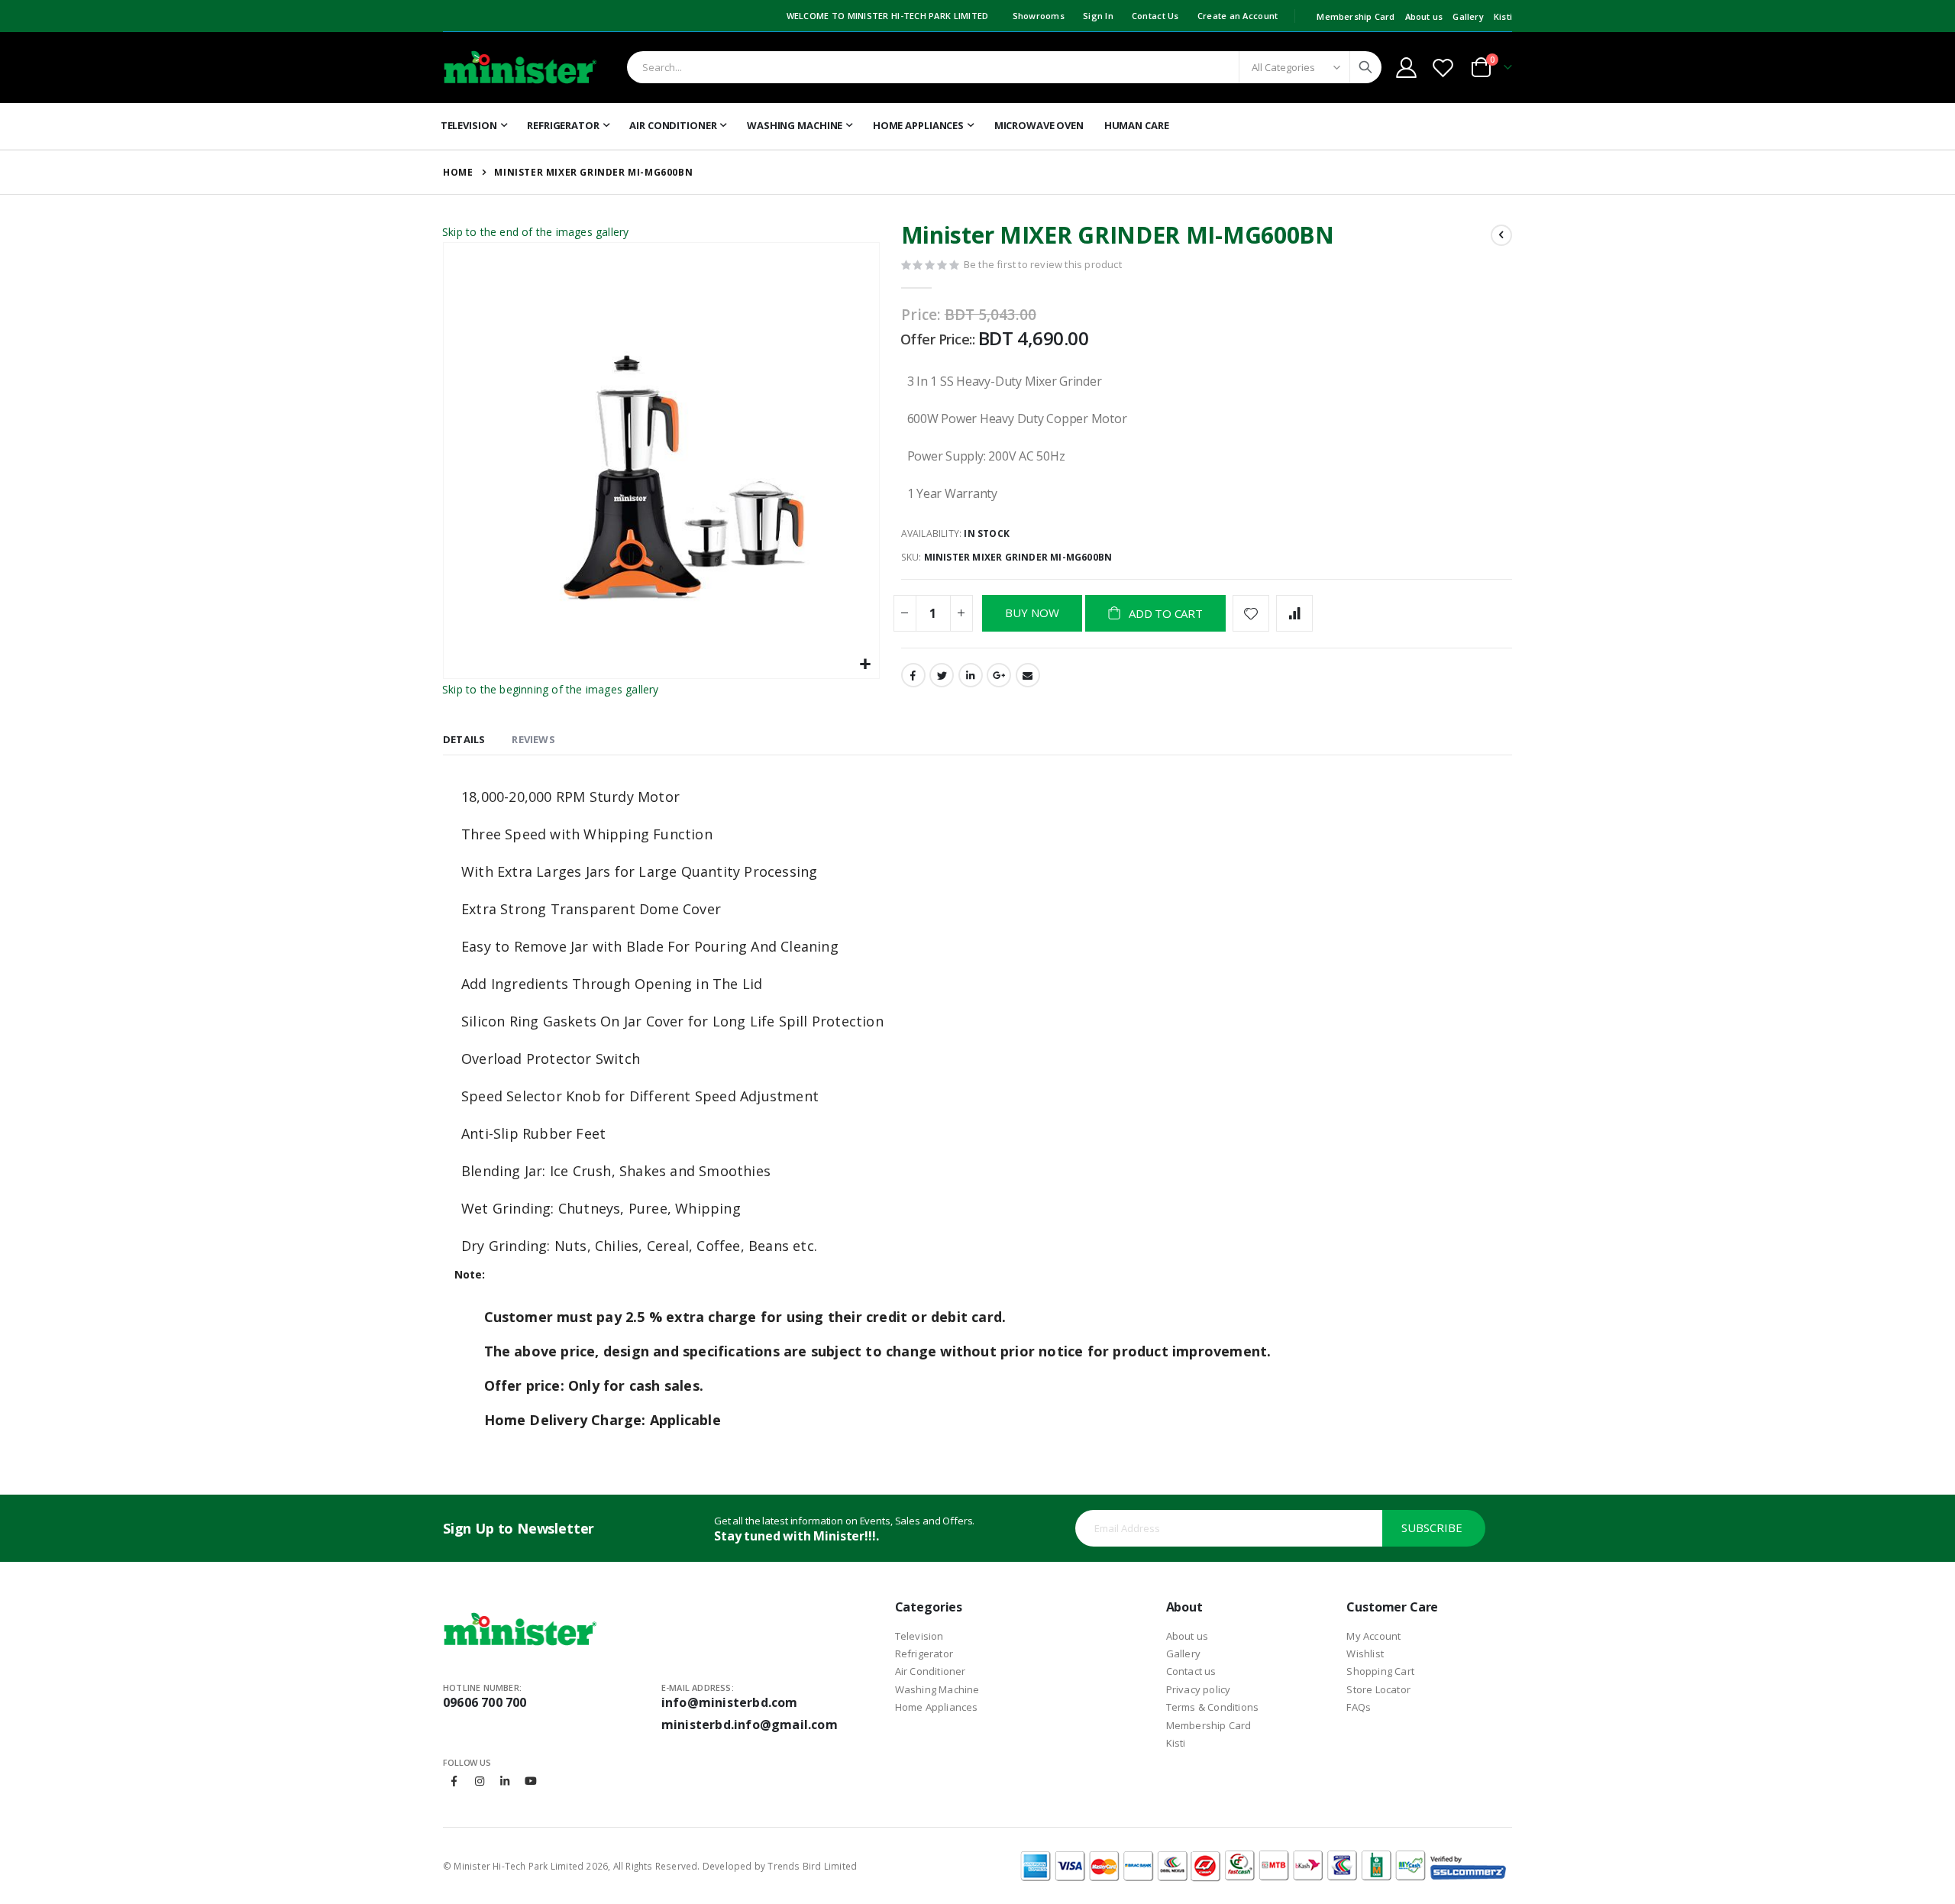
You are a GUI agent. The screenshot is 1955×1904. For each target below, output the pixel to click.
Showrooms (1039, 16)
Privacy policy (1199, 1689)
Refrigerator (924, 1653)
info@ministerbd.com (730, 1702)
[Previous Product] (1501, 235)
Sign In (1098, 16)
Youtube (531, 1781)
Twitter (942, 675)
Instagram (480, 1781)
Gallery (1468, 16)
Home (458, 172)
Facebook (913, 675)
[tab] (464, 740)
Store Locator (1378, 1689)
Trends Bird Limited (812, 1866)
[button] (866, 665)
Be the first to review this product (1043, 264)
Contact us (1191, 1671)
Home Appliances (937, 1707)
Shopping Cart (1380, 1671)
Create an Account (1238, 16)
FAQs (1359, 1707)
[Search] (1365, 67)
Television (919, 1636)
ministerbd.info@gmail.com (750, 1725)
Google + (999, 675)
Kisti (1503, 16)
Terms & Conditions (1213, 1707)
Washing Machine (937, 1689)
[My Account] (1406, 68)
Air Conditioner (931, 1671)
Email (1028, 675)
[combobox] (1004, 67)
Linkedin (505, 1781)
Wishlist (1365, 1653)
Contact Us (1155, 16)
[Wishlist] (1443, 68)
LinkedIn (971, 675)
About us (1424, 16)
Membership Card (1356, 16)
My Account (1373, 1636)
